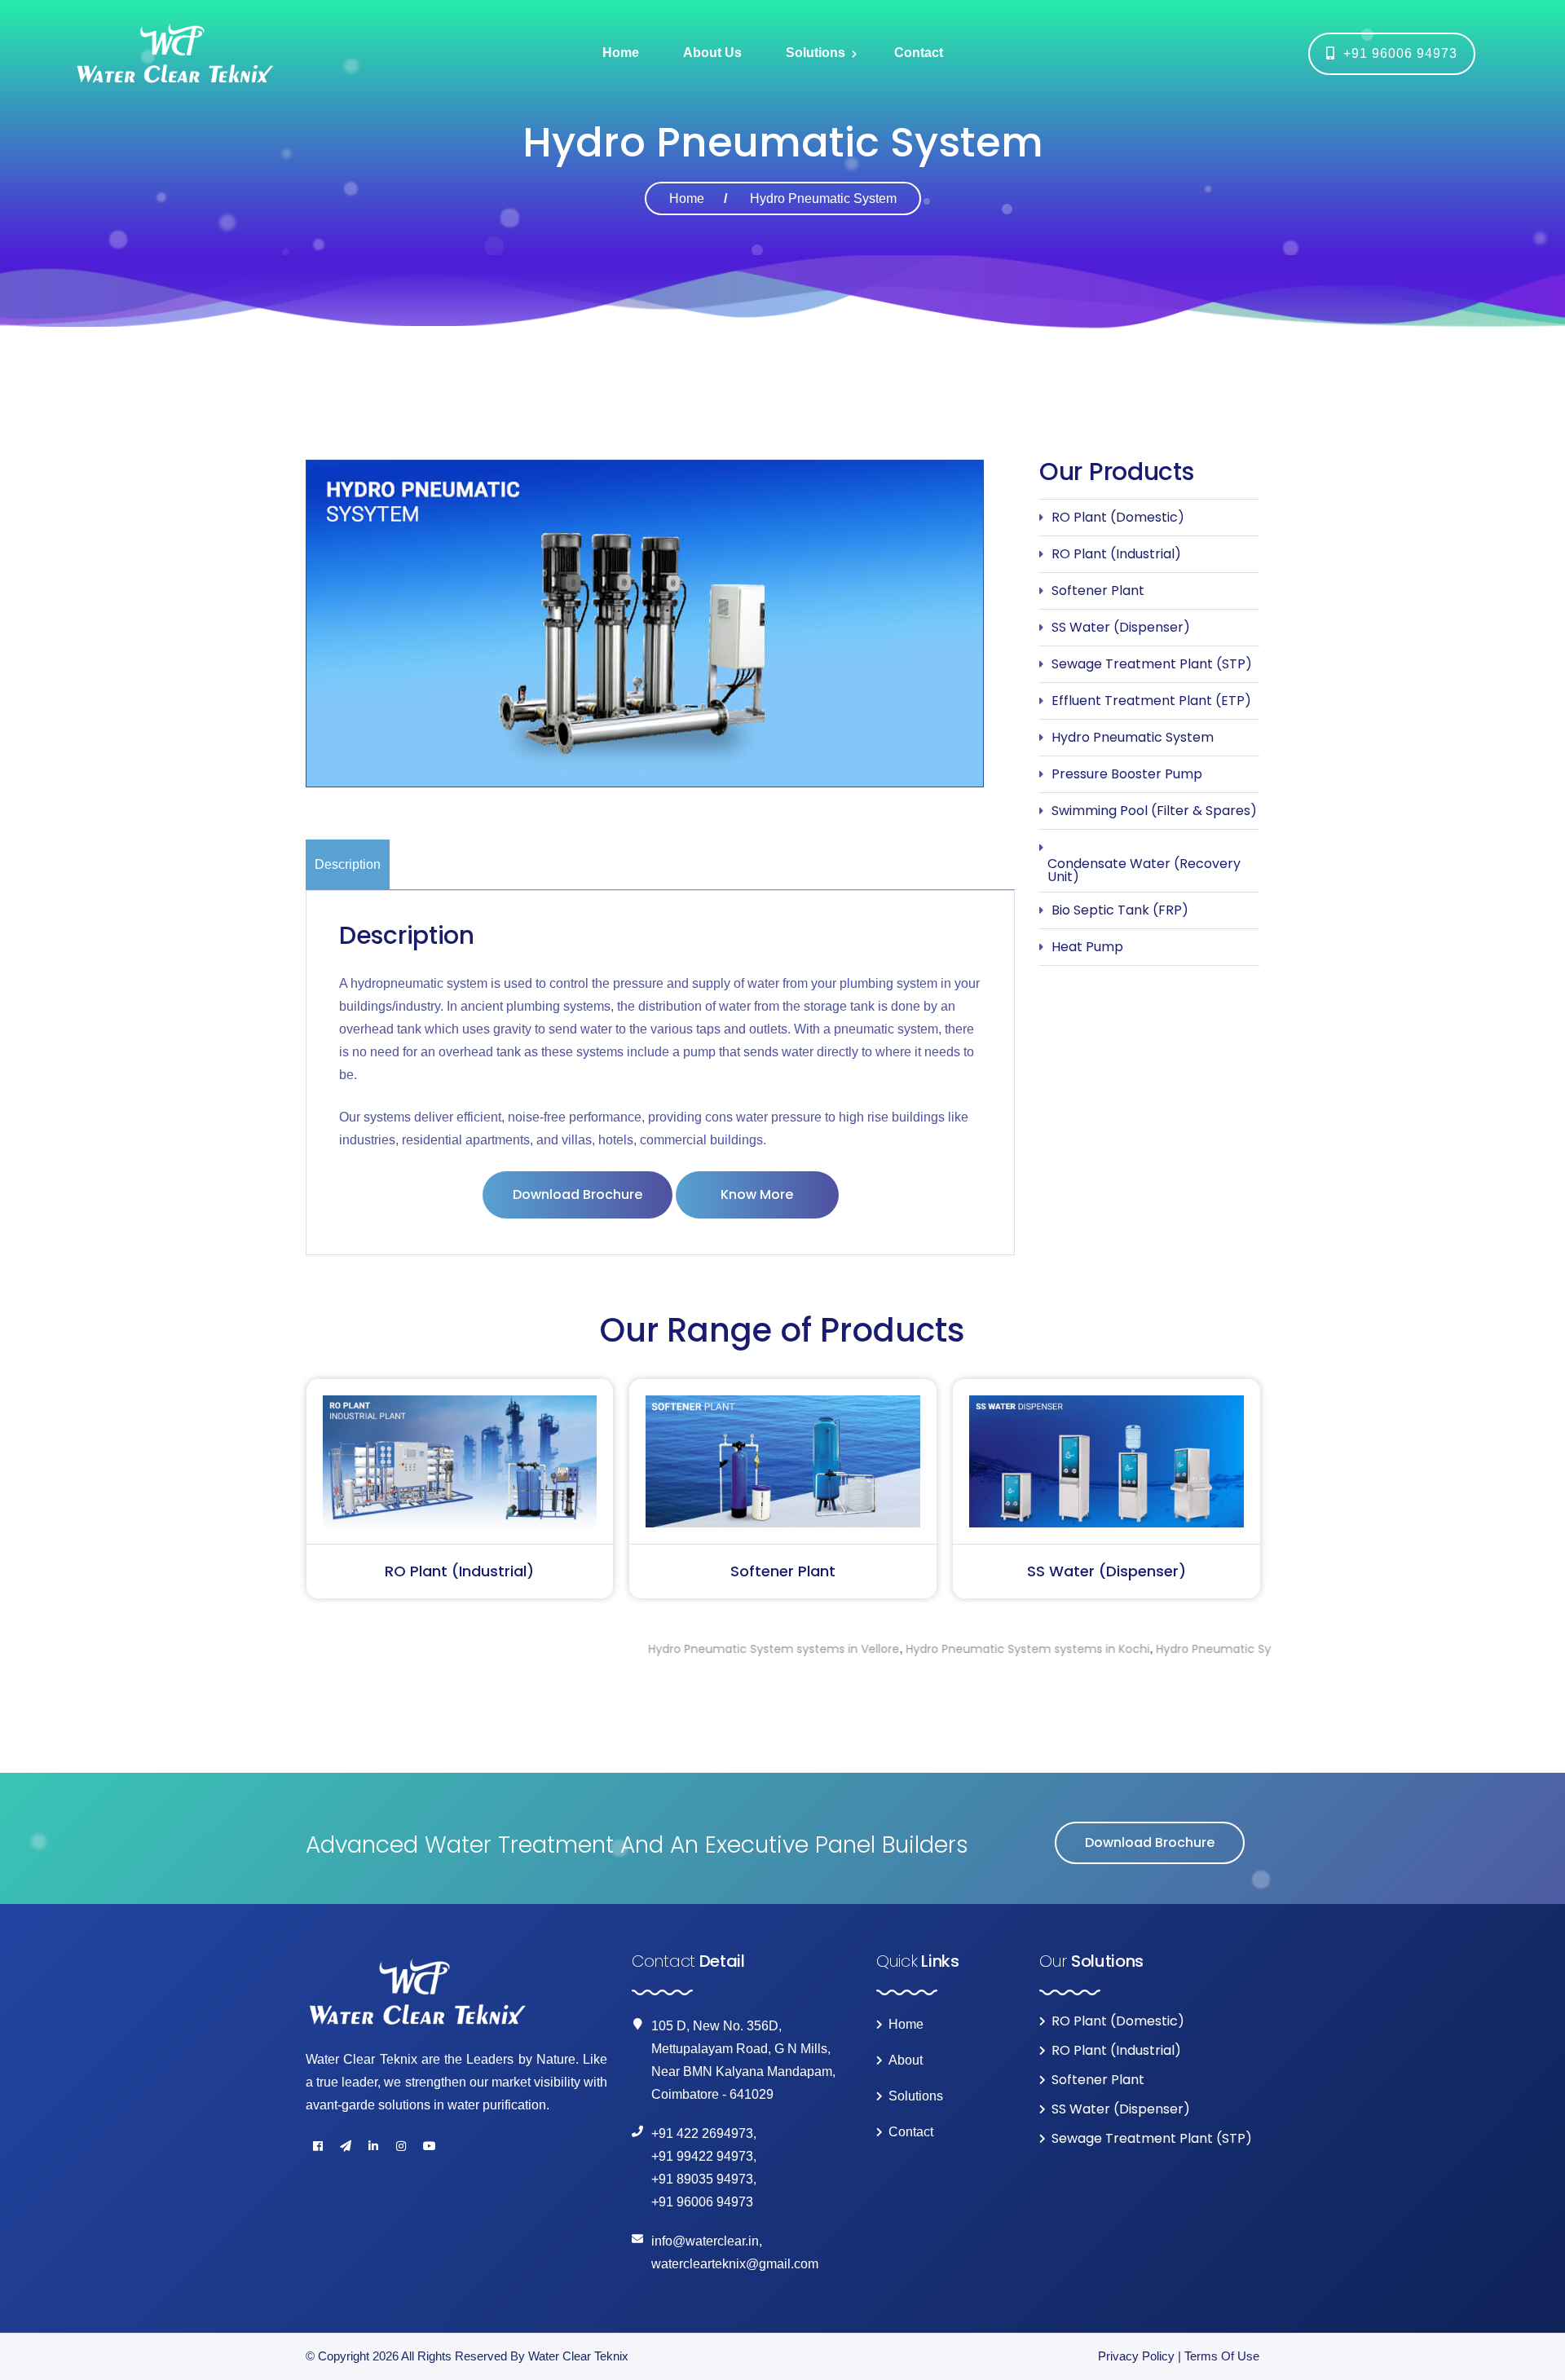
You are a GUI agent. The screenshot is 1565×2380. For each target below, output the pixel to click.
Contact (919, 53)
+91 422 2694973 (702, 2133)
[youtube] (429, 2146)
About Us (712, 53)
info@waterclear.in (705, 2241)
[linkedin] (373, 2146)
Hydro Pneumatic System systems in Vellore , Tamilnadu (1193, 1649)
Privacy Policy (1136, 2356)
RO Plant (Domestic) (1118, 517)
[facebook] (318, 2146)
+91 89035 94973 (702, 2179)
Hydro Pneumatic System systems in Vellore (650, 1649)
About (906, 2060)
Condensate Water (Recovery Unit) (1144, 870)
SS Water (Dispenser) (1121, 627)
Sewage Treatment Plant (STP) (1152, 664)
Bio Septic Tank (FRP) (1120, 910)
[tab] (349, 864)
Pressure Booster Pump (1127, 774)
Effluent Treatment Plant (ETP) (1151, 701)
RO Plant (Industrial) (1116, 554)
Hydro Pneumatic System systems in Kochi (904, 1649)
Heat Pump (1087, 947)
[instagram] (401, 2146)
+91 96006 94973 (1396, 53)
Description (348, 864)
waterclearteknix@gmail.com (735, 2264)
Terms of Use (1222, 2356)
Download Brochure (578, 1194)
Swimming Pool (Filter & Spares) (1154, 811)
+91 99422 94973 (702, 2156)
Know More (757, 1194)
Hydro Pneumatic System (1133, 737)
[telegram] (346, 2146)
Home (621, 53)
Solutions (816, 53)
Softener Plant (1098, 591)
